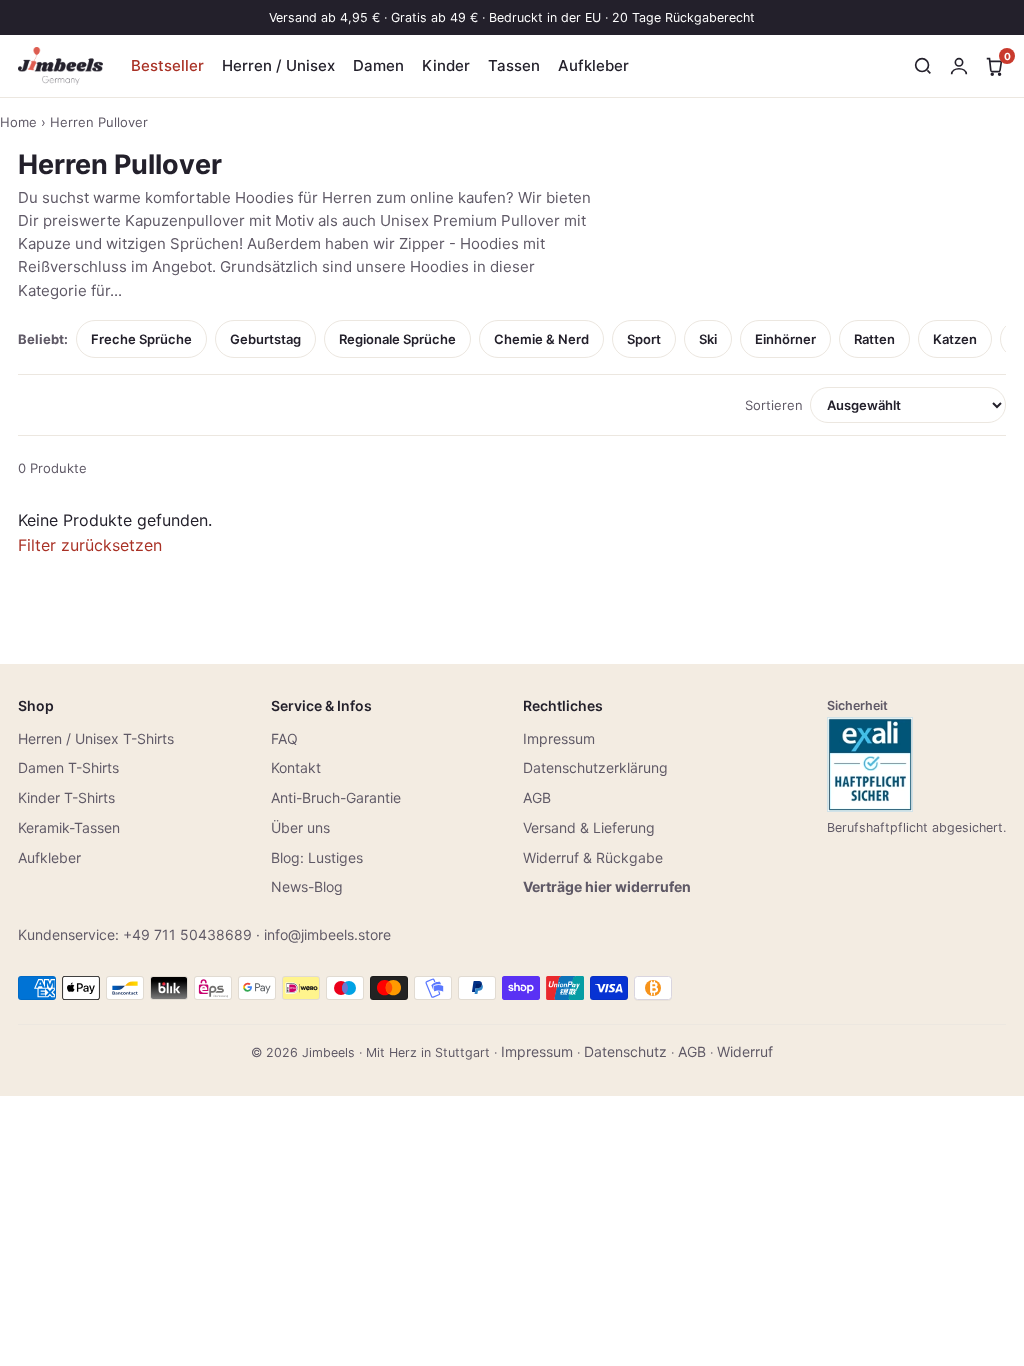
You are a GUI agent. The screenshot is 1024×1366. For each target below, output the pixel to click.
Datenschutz (625, 1051)
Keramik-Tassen (69, 827)
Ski (708, 339)
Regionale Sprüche (397, 339)
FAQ (284, 738)
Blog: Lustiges (317, 857)
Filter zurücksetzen (90, 545)
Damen (378, 65)
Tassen (514, 65)
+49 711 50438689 (187, 934)
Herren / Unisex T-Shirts (96, 738)
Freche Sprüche (141, 339)
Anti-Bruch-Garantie (336, 797)
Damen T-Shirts (68, 767)
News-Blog (307, 886)
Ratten (874, 339)
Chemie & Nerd (541, 339)
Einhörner (785, 339)
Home (18, 122)
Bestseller (167, 65)
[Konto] (959, 66)
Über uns (300, 827)
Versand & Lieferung (589, 827)
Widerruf (745, 1051)
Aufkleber (593, 65)
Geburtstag (265, 339)
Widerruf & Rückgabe (593, 857)
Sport (644, 339)
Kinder (446, 65)
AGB (537, 797)
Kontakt (296, 767)
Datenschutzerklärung (595, 767)
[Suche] (923, 66)
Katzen (955, 339)
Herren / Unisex (278, 65)
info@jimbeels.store (327, 934)
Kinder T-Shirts (66, 797)
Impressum (559, 738)
